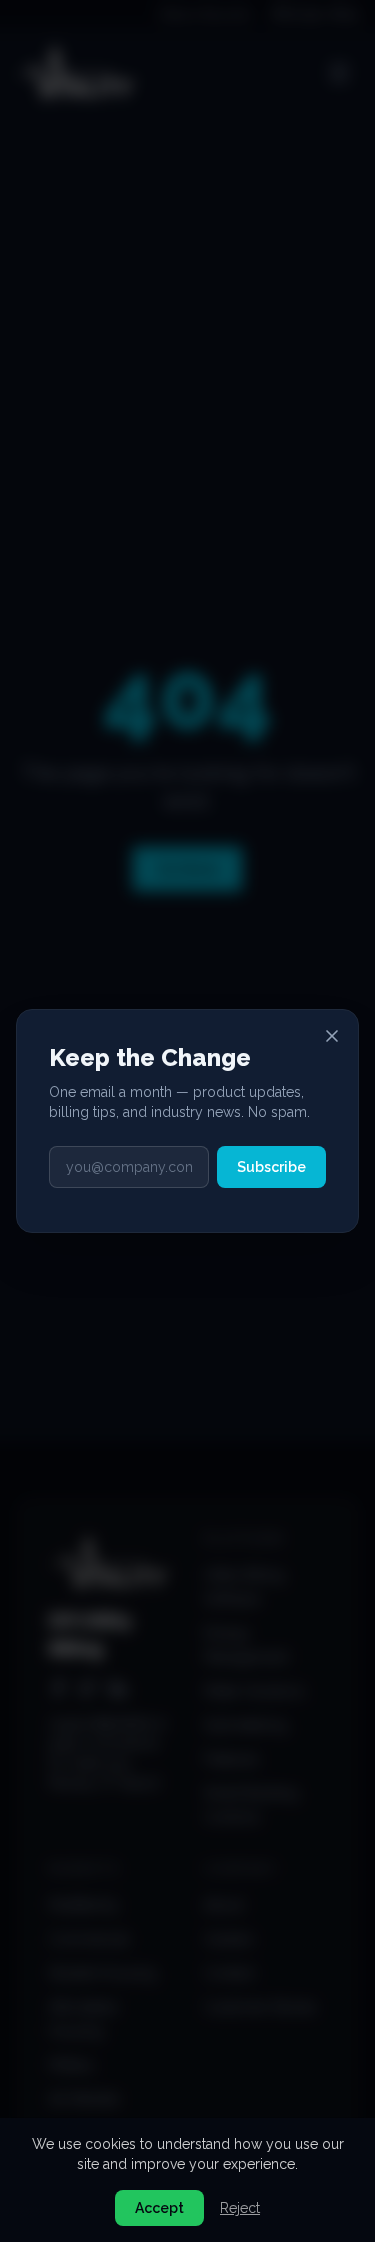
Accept (159, 2208)
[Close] (332, 1036)
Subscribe (271, 1167)
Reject (240, 2208)
